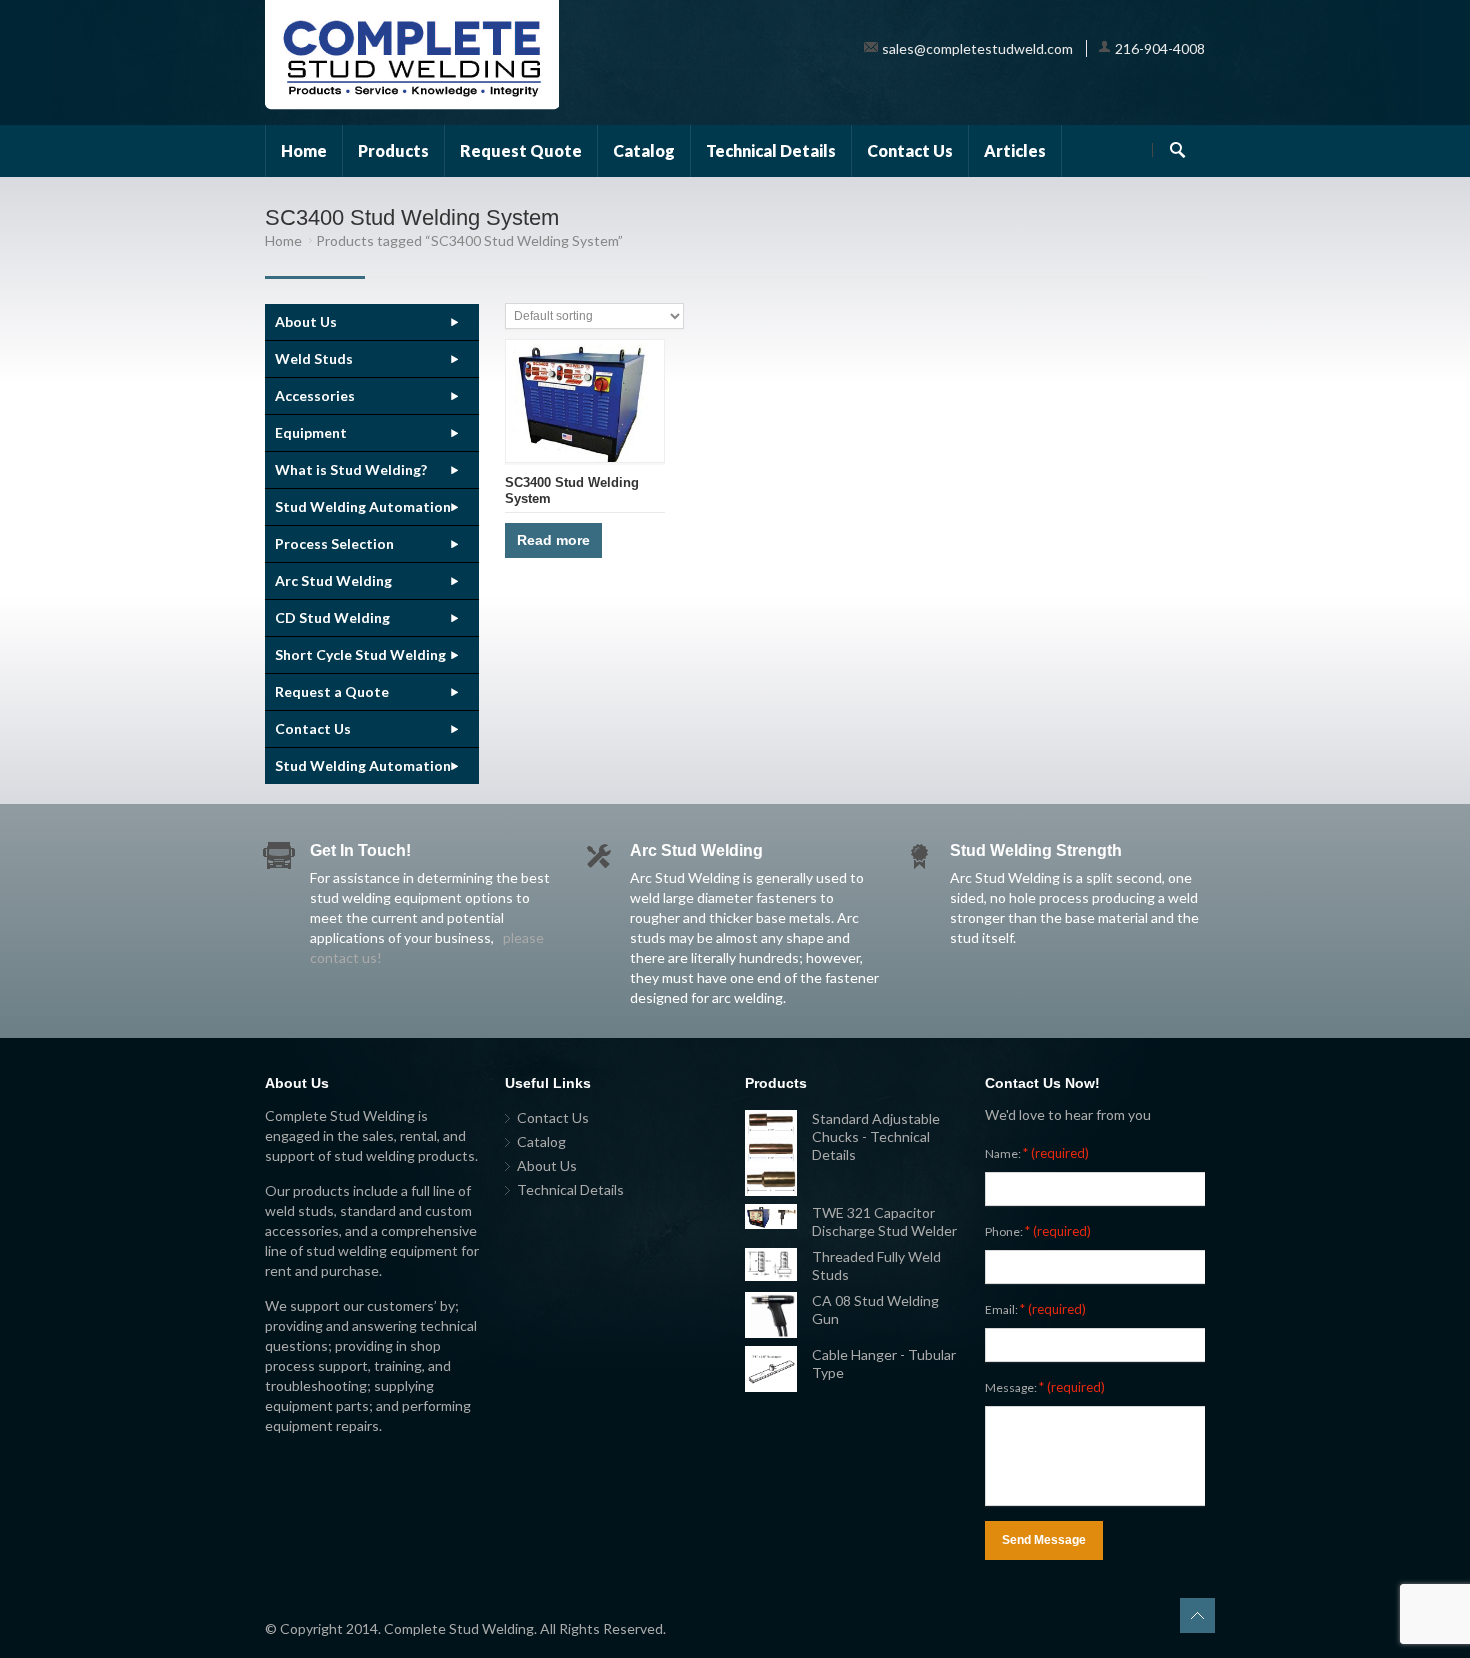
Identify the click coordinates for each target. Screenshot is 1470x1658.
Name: (1037, 1153)
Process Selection (334, 543)
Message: (1045, 1387)
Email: (1035, 1309)
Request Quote (521, 150)
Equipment (311, 432)
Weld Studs (314, 358)
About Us (306, 321)
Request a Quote (332, 691)
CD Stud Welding (332, 617)
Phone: (1038, 1231)
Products (393, 150)
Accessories (315, 395)
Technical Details (771, 150)
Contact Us (910, 150)
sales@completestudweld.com (977, 48)
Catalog (644, 150)
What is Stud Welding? (351, 469)
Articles (1015, 150)
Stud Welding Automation (363, 506)
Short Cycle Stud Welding (360, 654)
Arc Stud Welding (333, 580)
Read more (553, 540)
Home (304, 150)
